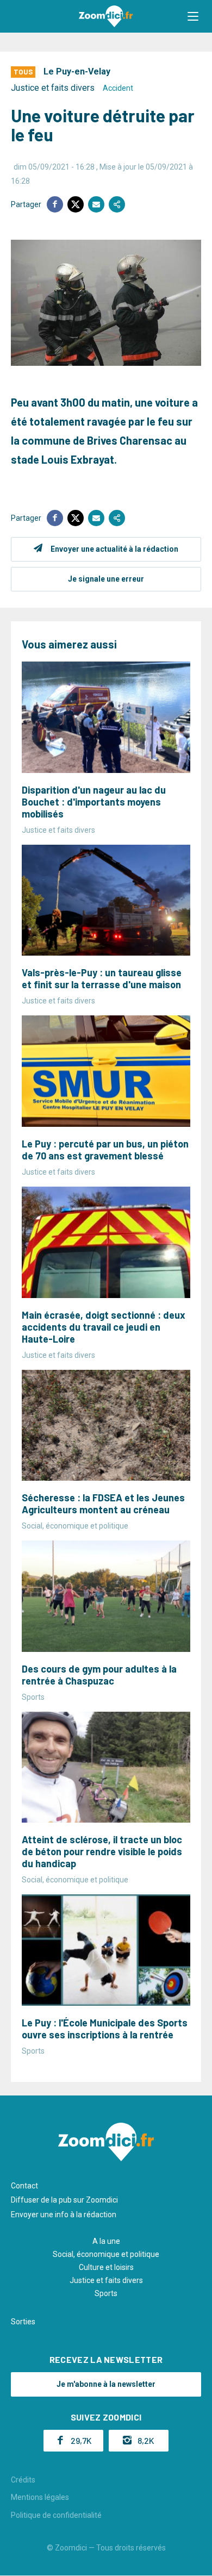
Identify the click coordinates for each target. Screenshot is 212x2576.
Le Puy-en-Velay (77, 71)
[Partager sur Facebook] (55, 204)
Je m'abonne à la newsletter (106, 2384)
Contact (24, 2186)
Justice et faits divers (53, 88)
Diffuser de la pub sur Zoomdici (64, 2200)
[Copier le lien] (117, 204)
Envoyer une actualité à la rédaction (114, 549)
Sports (106, 2293)
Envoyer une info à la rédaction (64, 2215)
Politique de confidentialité (56, 2515)
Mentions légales (40, 2497)
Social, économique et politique (106, 2254)
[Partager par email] (96, 204)
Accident (118, 88)
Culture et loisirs (106, 2267)
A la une (106, 2241)
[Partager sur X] (76, 204)
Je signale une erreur (106, 579)
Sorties (23, 2322)
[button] (193, 16)
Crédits (23, 2480)
